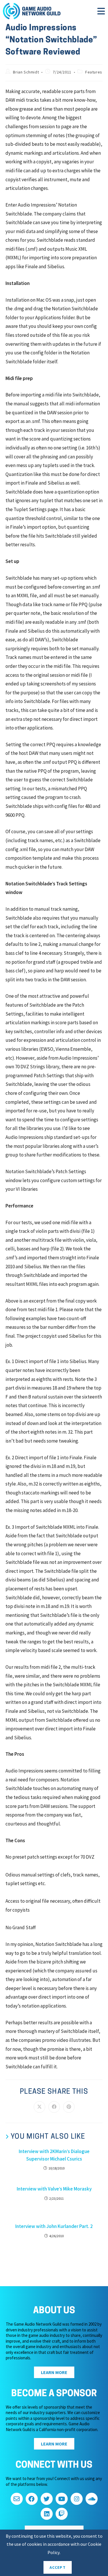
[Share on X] (39, 2107)
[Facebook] (32, 2499)
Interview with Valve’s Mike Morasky (54, 2189)
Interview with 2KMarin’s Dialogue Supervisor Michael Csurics (54, 2155)
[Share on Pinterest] (69, 2107)
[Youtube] (62, 2499)
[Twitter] (47, 2499)
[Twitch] (62, 2514)
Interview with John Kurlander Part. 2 (54, 2226)
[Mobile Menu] (101, 13)
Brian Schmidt (26, 72)
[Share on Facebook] (54, 2107)
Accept (58, 2567)
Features (94, 72)
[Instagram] (77, 2499)
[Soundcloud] (92, 2499)
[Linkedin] (47, 2514)
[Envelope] (17, 2499)
